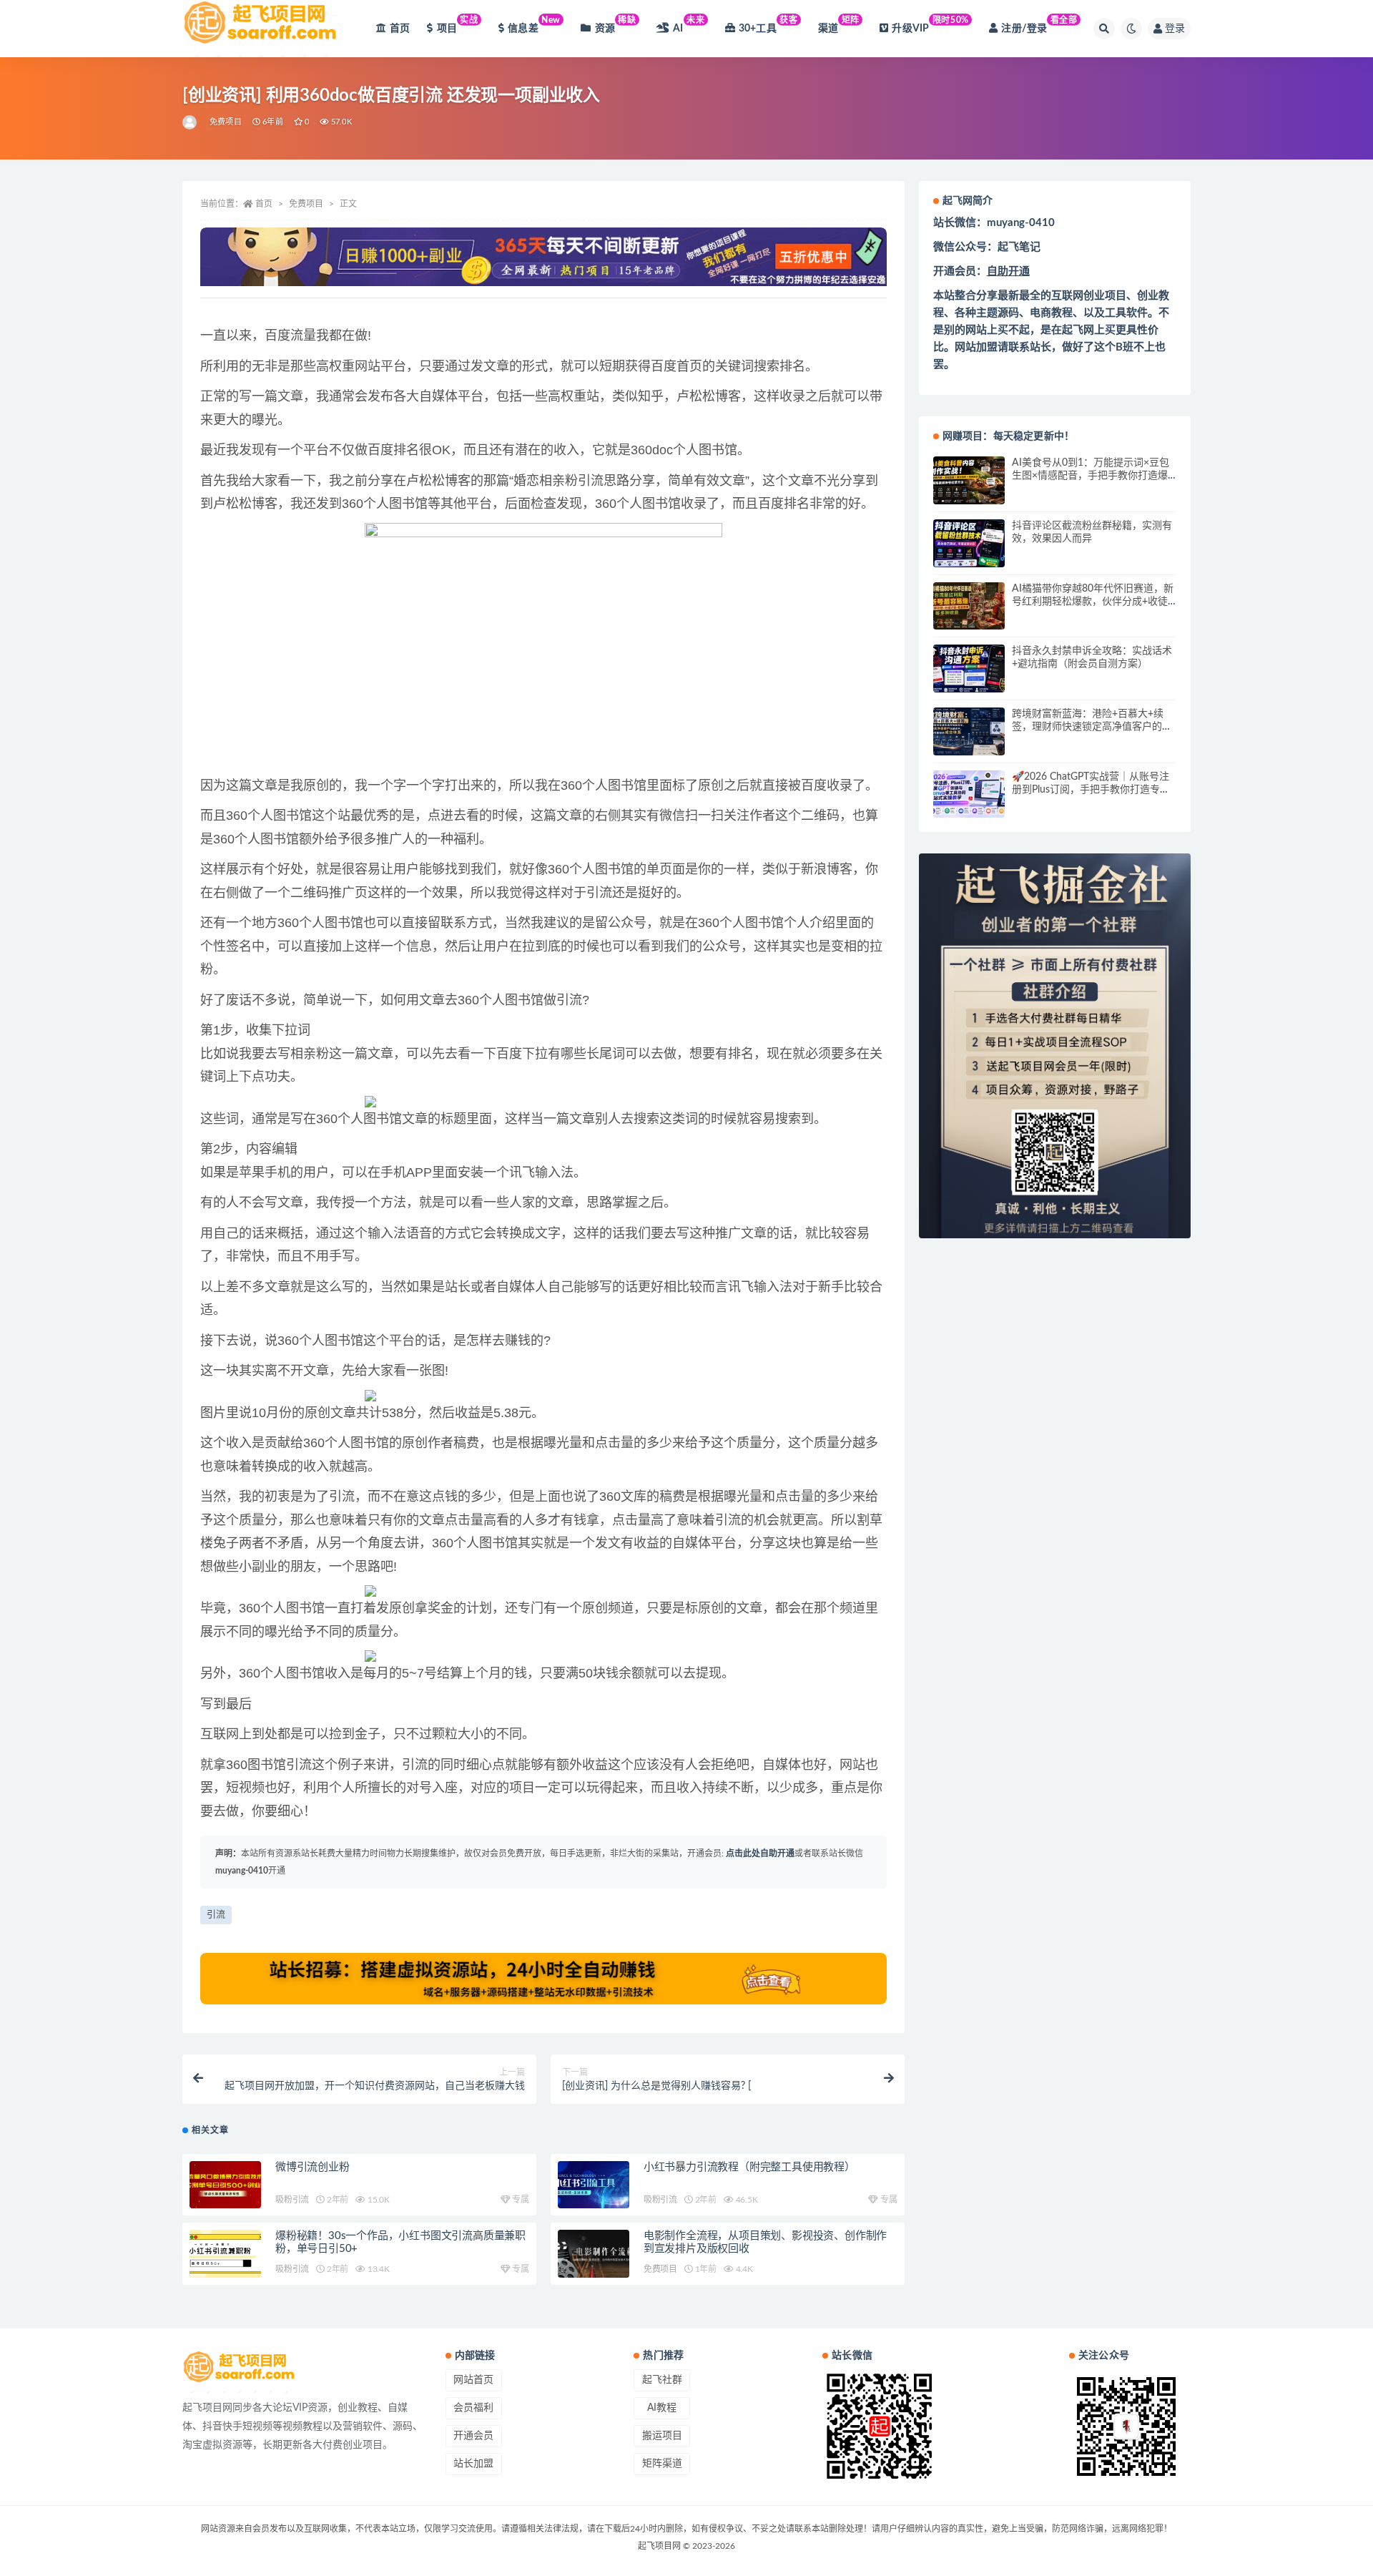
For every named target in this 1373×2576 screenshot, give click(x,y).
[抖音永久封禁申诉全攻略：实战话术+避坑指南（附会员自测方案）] (969, 669)
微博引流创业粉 (313, 2167)
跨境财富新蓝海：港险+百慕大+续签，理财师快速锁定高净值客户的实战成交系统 (1092, 727)
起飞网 (1078, 330)
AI (689, 25)
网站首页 (473, 2380)
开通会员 (473, 2436)
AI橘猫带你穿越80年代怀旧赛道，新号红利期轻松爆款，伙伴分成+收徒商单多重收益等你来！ (1093, 602)
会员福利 (473, 2408)
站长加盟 (473, 2464)
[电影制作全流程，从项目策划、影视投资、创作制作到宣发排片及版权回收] (594, 2254)
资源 (616, 25)
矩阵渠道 (662, 2464)
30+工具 (768, 25)
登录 (1175, 29)
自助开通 (1008, 271)
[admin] (191, 122)
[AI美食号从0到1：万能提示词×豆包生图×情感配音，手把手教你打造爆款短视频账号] (969, 480)
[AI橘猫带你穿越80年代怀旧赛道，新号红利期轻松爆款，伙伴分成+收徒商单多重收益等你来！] (969, 606)
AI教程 (662, 2408)
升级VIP (930, 25)
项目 (458, 25)
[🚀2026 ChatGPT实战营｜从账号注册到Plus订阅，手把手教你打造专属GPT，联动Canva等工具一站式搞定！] (969, 794)
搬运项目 (662, 2436)
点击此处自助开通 (760, 1853)
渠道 (839, 25)
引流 (216, 1915)
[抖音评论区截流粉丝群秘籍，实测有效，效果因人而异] (969, 543)
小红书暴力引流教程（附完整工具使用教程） (749, 2167)
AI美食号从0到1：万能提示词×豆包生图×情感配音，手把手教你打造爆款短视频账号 (1091, 476)
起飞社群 (662, 2380)
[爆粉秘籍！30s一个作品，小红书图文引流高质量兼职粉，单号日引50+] (225, 2254)
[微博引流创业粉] (225, 2185)
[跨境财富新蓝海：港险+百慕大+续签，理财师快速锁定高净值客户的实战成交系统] (969, 731)
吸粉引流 (292, 2200)
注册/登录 (1039, 25)
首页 (400, 29)
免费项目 (226, 122)
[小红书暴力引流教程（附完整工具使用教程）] (594, 2185)
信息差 (534, 25)
